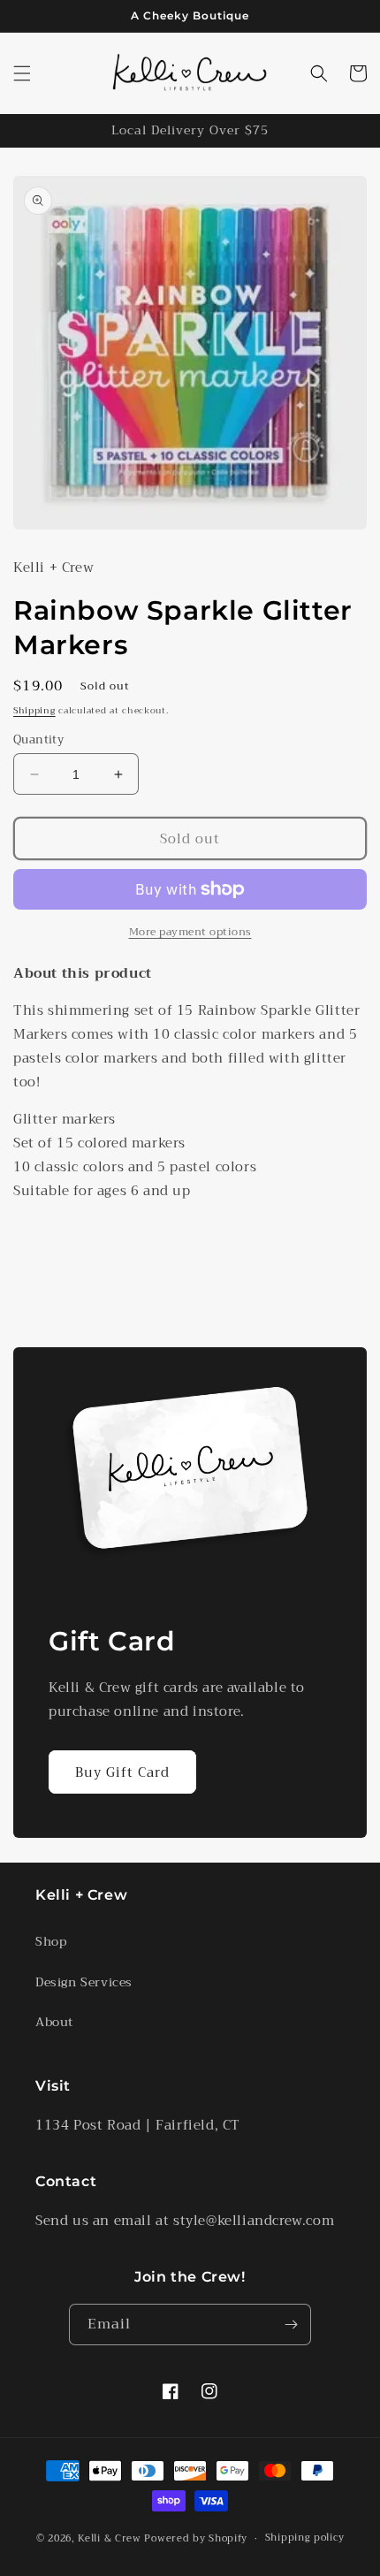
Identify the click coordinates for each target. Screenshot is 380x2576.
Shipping (34, 710)
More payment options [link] (190, 932)
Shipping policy (305, 2538)
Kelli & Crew (109, 2538)
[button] (22, 73)
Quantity (38, 740)
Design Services (84, 1982)
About (54, 2022)
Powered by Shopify (196, 2538)
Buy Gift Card (122, 1772)
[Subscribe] (291, 2324)
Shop (51, 1941)
